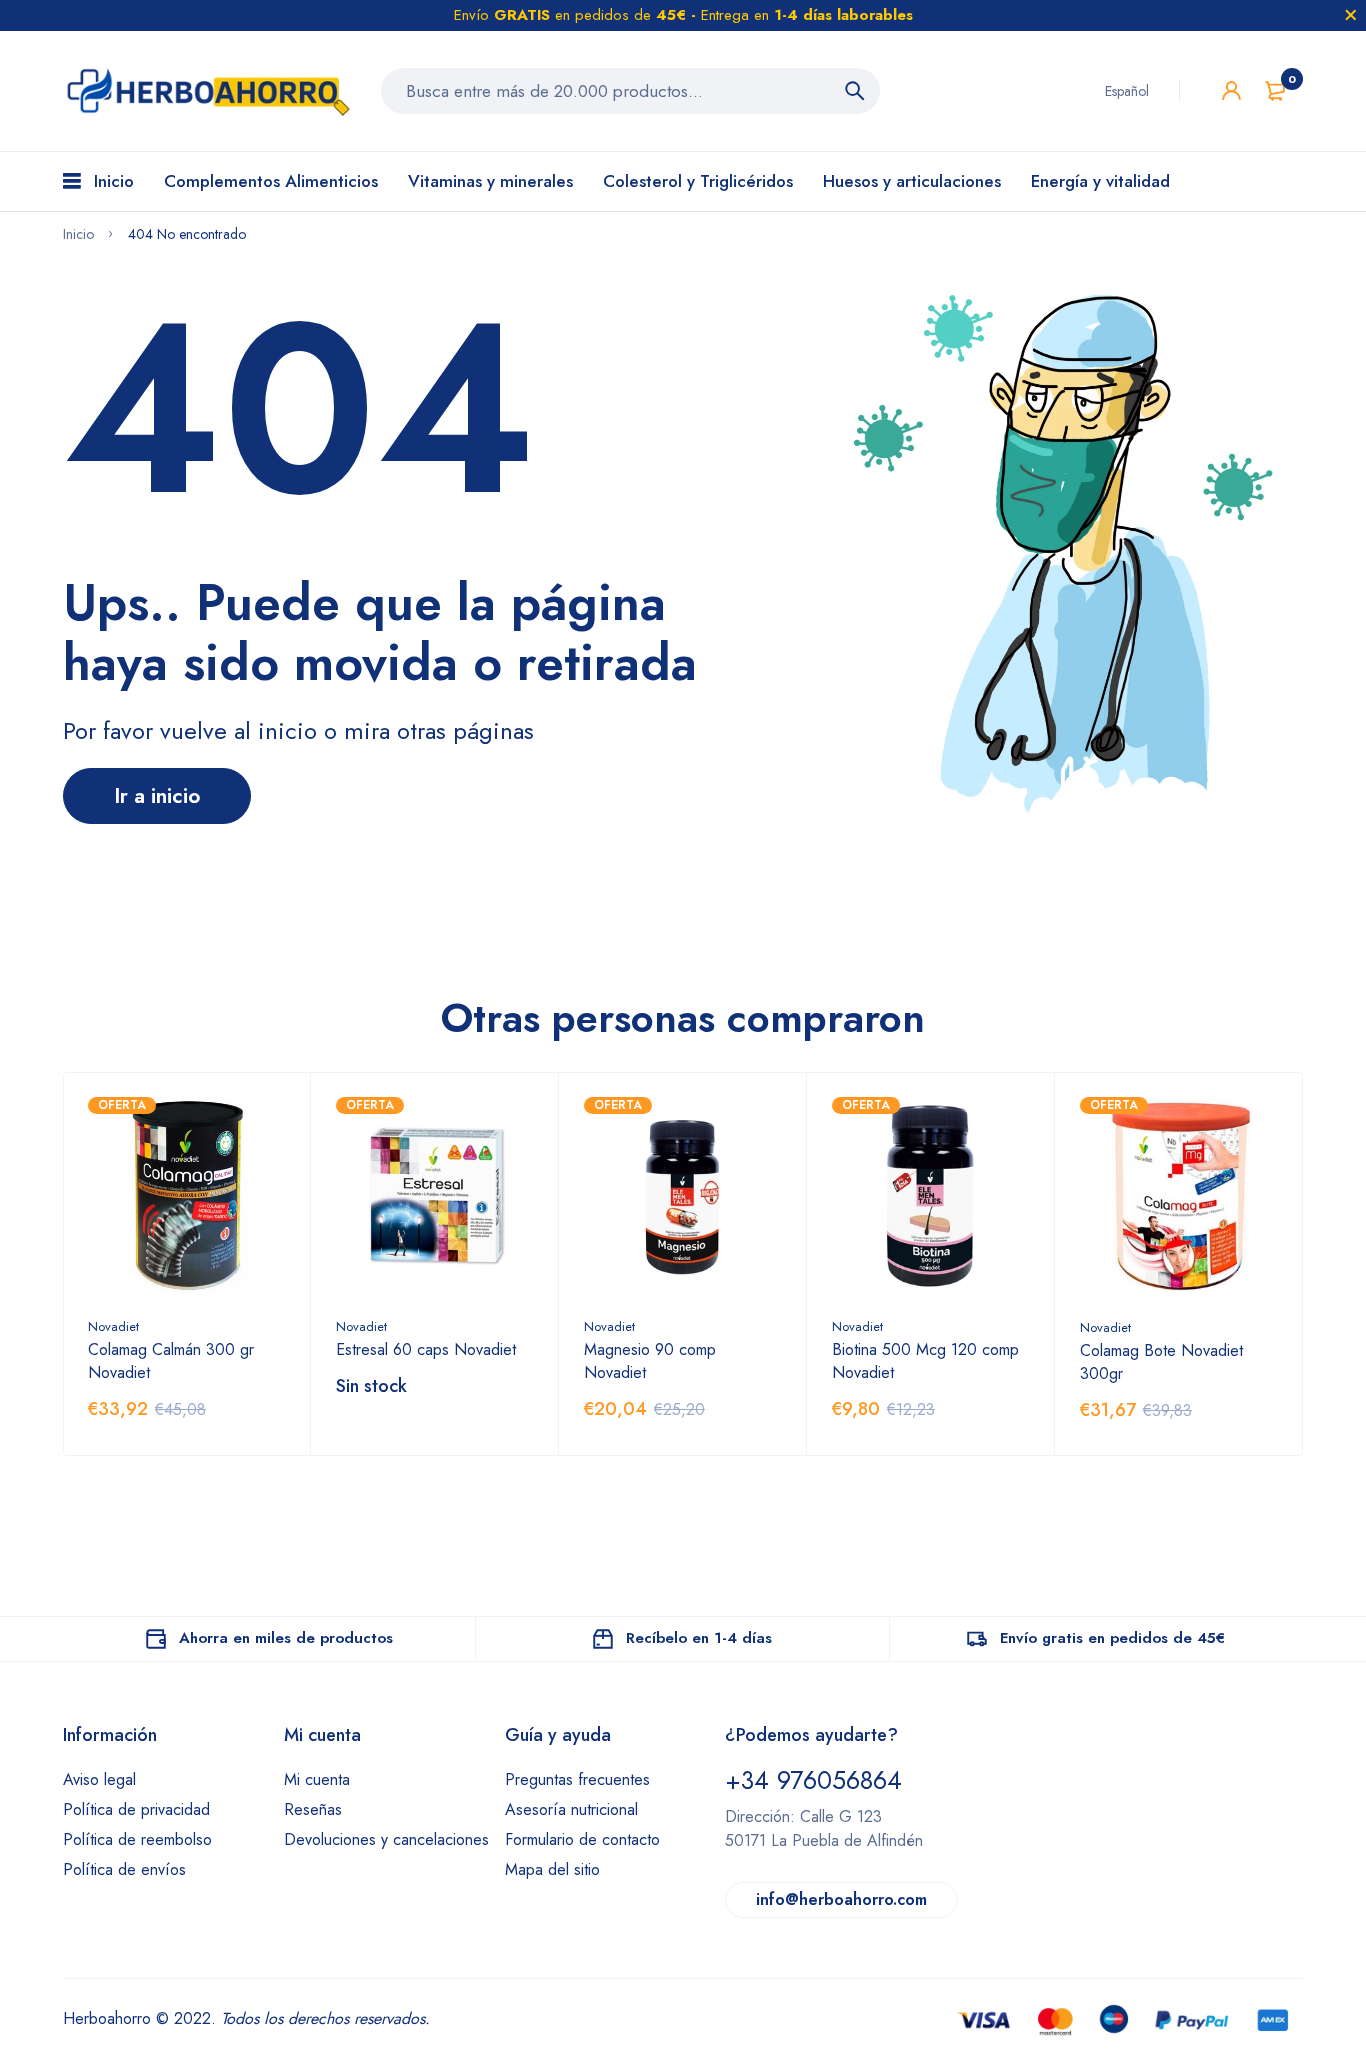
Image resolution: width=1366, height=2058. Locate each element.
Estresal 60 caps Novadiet (426, 1349)
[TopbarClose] (1351, 15)
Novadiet (113, 1326)
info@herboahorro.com (841, 1899)
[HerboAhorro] (207, 91)
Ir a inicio (157, 796)
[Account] (1231, 90)
